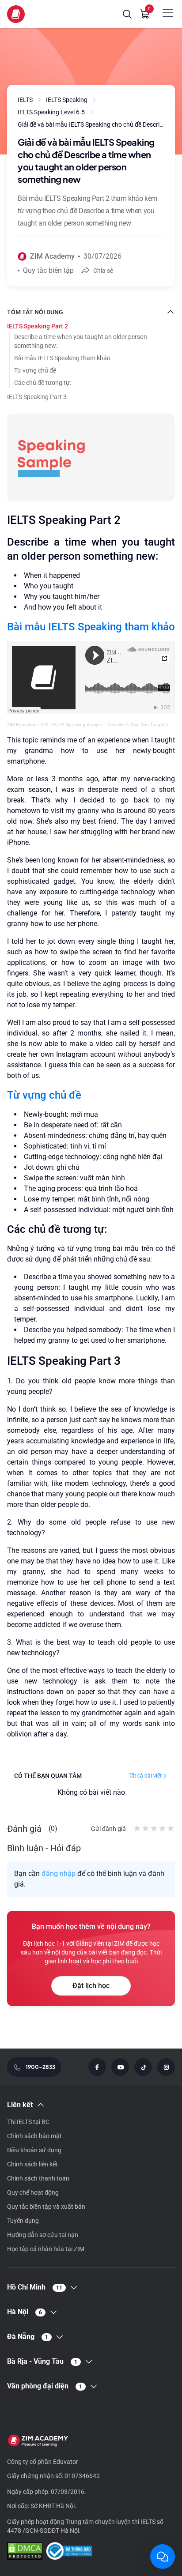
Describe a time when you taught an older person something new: (81, 341)
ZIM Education (22, 725)
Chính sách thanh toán (38, 2178)
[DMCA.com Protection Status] (25, 2552)
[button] (127, 14)
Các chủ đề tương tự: (43, 383)
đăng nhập (59, 1874)
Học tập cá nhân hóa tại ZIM (46, 2249)
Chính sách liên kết (32, 2164)
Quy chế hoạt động (33, 2192)
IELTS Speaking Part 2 (38, 326)
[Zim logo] (16, 14)
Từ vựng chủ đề (35, 370)
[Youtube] (120, 2067)
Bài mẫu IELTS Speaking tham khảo (62, 358)
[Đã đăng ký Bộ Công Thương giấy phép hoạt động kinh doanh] (69, 2552)
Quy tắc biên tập (48, 270)
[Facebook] (97, 2067)
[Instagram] (166, 2067)
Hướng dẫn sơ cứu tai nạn (43, 2235)
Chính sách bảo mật (34, 2136)
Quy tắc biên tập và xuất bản (46, 2207)
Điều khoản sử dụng (34, 2150)
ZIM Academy (52, 256)
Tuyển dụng (23, 2221)
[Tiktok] (143, 2067)
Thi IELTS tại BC (28, 2122)
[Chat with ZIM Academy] (163, 2557)
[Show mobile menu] (168, 13)
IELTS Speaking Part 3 (37, 397)
